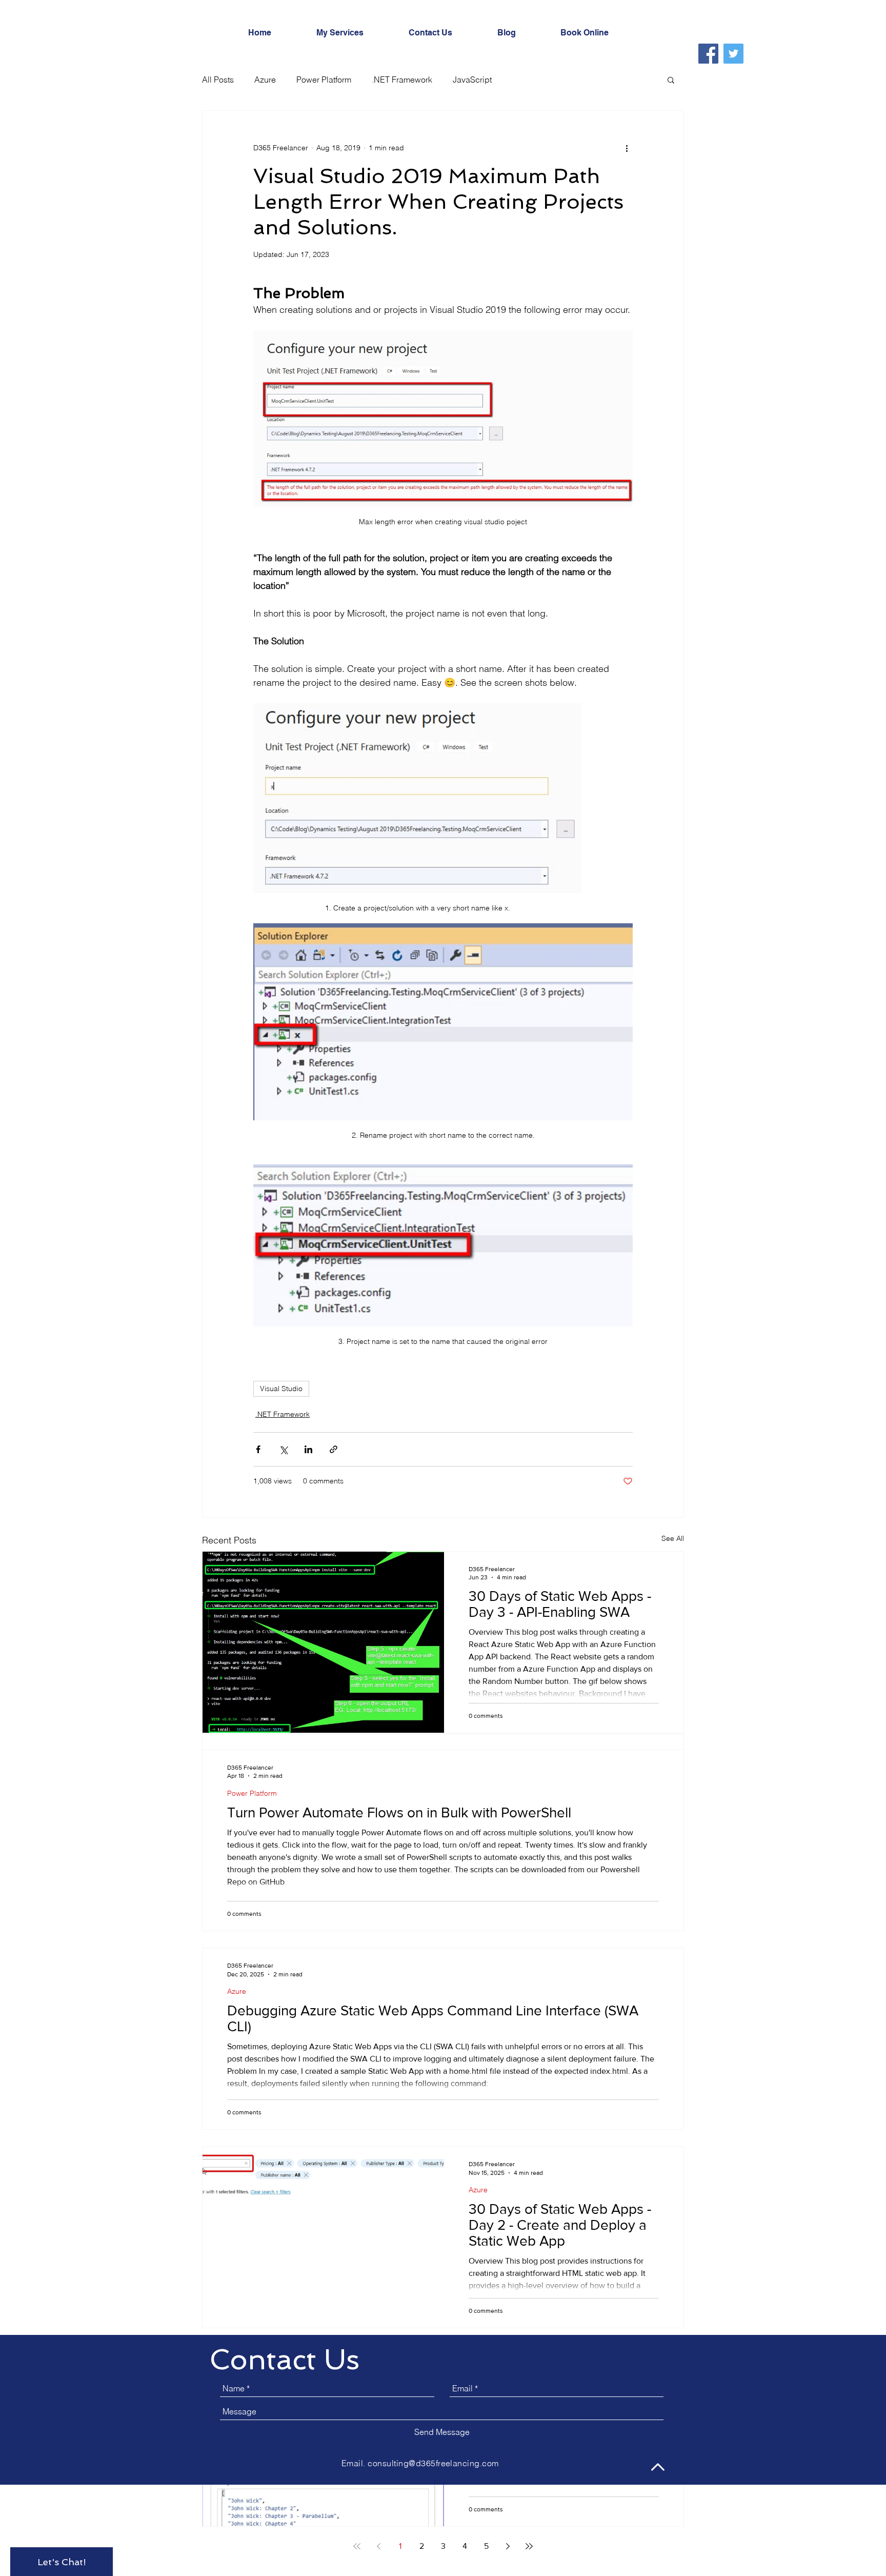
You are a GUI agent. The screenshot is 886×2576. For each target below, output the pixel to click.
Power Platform (324, 80)
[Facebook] (708, 54)
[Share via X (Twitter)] (283, 1449)
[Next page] (508, 2546)
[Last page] (529, 2546)
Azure (265, 80)
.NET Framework (402, 80)
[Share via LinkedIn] (308, 1449)
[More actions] (627, 148)
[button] (671, 80)
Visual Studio (281, 1389)
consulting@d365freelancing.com (433, 2463)
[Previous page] (378, 2546)
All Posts (218, 80)
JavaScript (472, 80)
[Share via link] (334, 1449)
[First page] (357, 2546)
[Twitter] (733, 54)
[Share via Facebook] (258, 1449)
